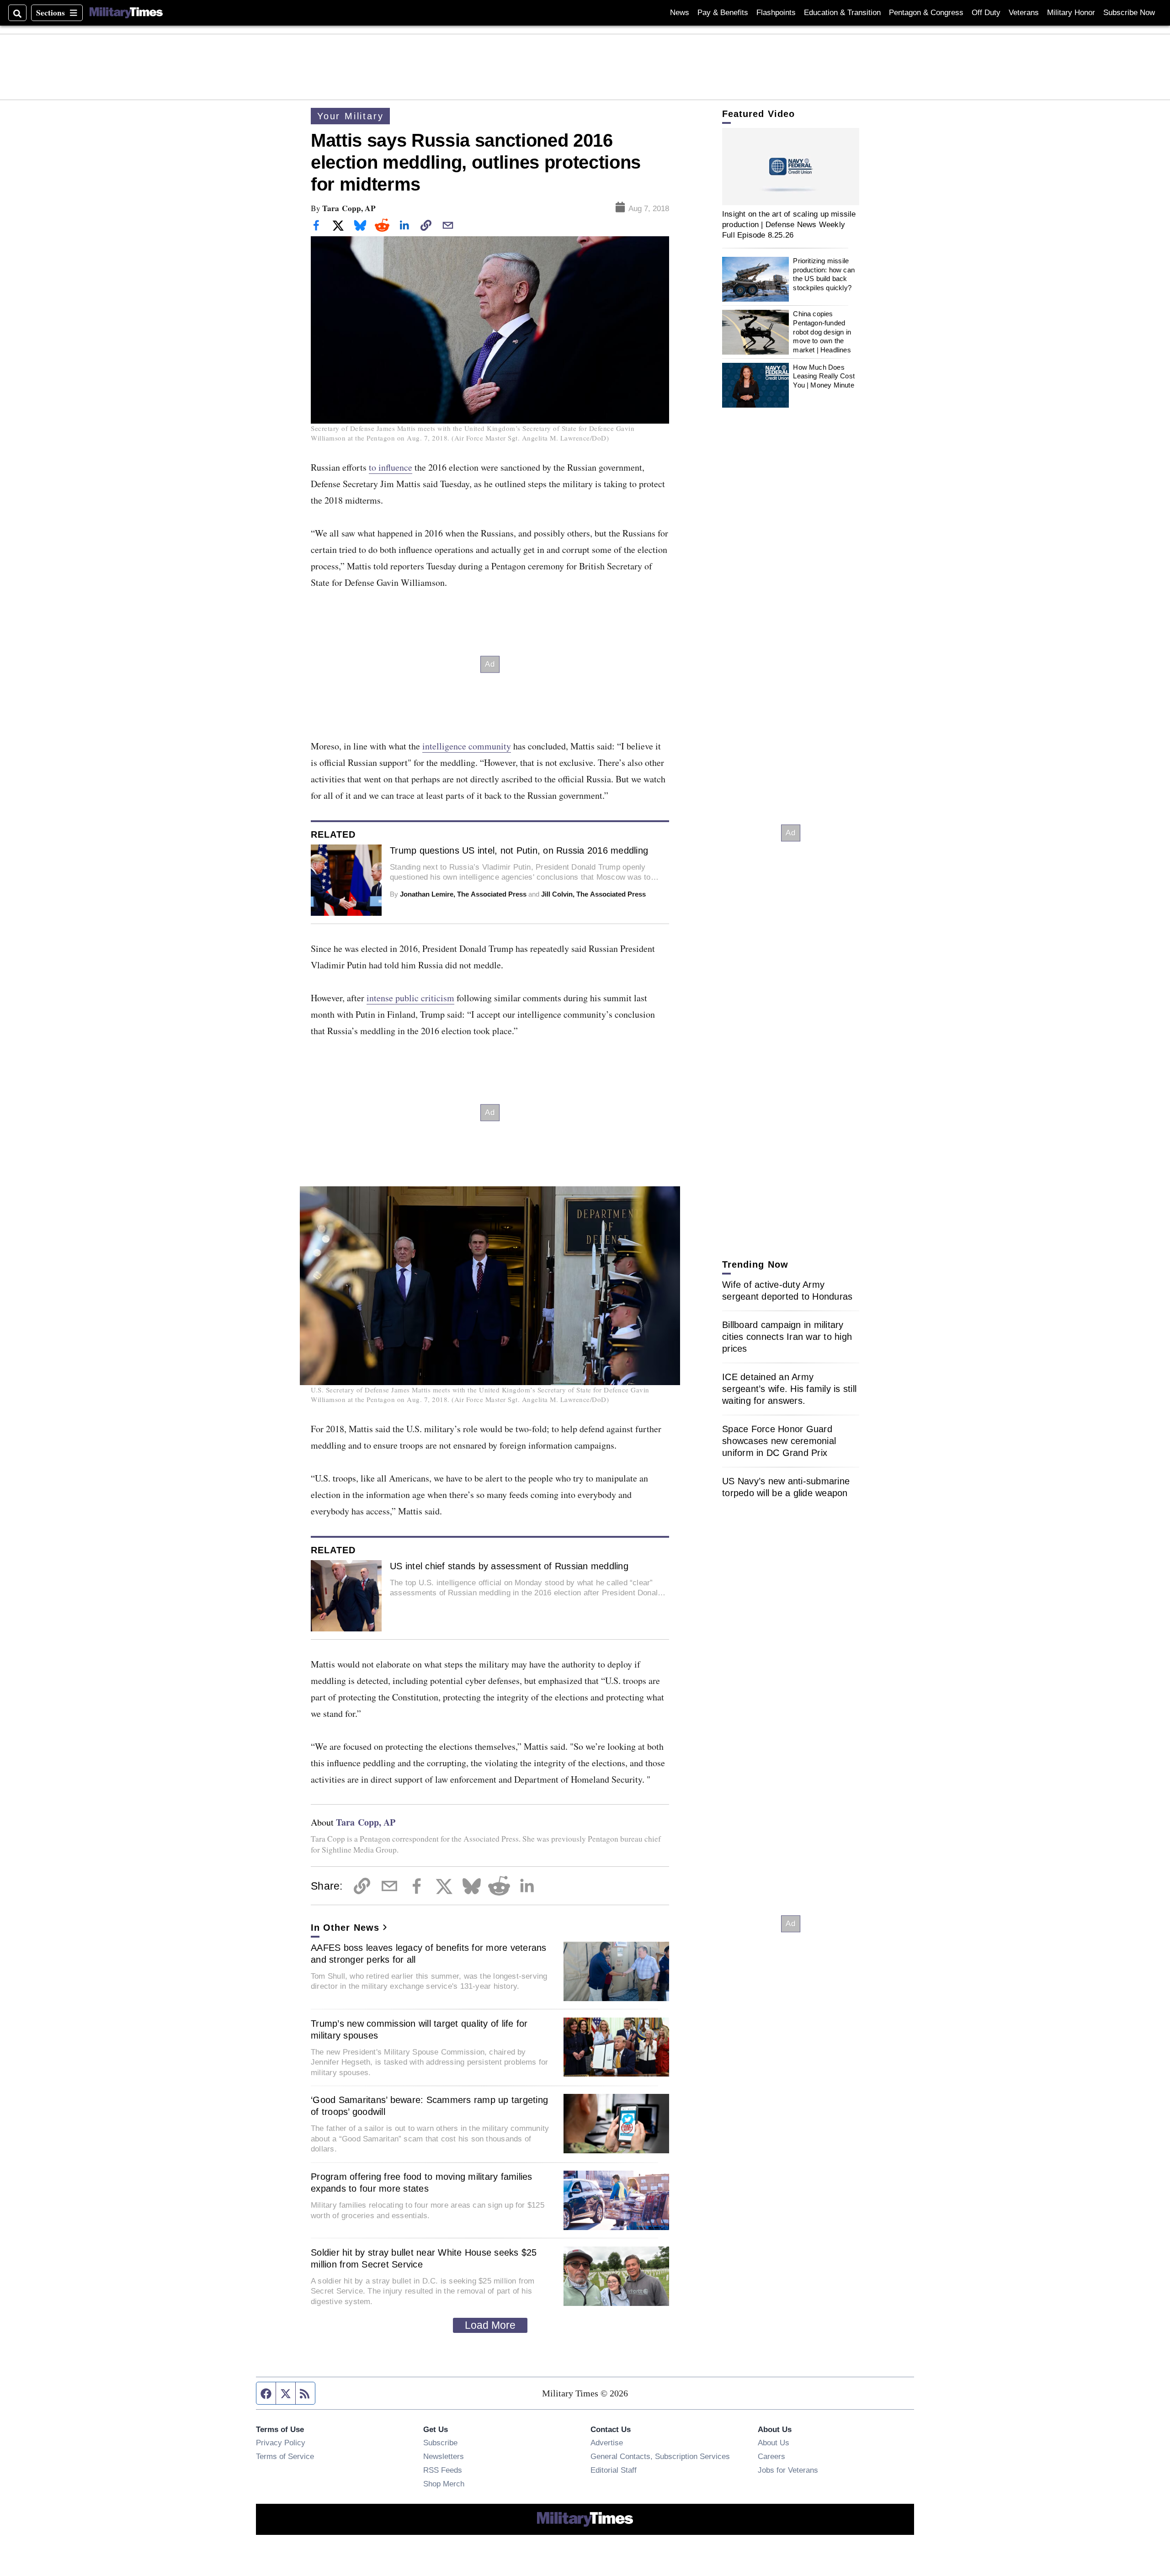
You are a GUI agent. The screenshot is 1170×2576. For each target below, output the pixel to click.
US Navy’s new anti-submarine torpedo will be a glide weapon (786, 1487)
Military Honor (1071, 13)
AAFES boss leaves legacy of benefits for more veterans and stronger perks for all (429, 1954)
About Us (774, 2443)
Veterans (1024, 13)
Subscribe (440, 2443)
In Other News (345, 1928)
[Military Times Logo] (126, 13)
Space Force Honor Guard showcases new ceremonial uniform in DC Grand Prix (779, 1441)
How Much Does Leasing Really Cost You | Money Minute (824, 376)
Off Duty (986, 13)
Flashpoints (776, 13)
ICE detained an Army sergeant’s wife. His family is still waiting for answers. (789, 1389)
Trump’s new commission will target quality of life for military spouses (419, 2029)
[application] (791, 167)
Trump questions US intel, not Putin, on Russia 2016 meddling (519, 850)
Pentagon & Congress (926, 13)
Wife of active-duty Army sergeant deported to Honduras (787, 1291)
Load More (490, 2325)
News (680, 13)
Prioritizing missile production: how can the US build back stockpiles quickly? (824, 275)
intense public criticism (410, 998)
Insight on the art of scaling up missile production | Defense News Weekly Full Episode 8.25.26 (789, 225)
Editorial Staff (614, 2470)
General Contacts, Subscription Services (660, 2456)
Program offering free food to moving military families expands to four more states (422, 2183)
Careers (771, 2456)
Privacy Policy (281, 2443)
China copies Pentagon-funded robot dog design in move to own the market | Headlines (822, 332)
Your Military (350, 116)
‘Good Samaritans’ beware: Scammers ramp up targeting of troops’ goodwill (429, 2106)
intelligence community (467, 746)
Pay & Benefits (723, 13)
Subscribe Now (1129, 13)
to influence (391, 467)
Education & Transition (842, 13)
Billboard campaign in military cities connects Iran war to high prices (787, 1337)
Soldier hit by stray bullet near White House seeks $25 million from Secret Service (424, 2258)
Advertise (607, 2443)
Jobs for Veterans (788, 2470)
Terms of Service (285, 2456)
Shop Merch (444, 2484)
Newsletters (444, 2456)
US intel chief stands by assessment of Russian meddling (509, 1566)
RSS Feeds (443, 2470)
